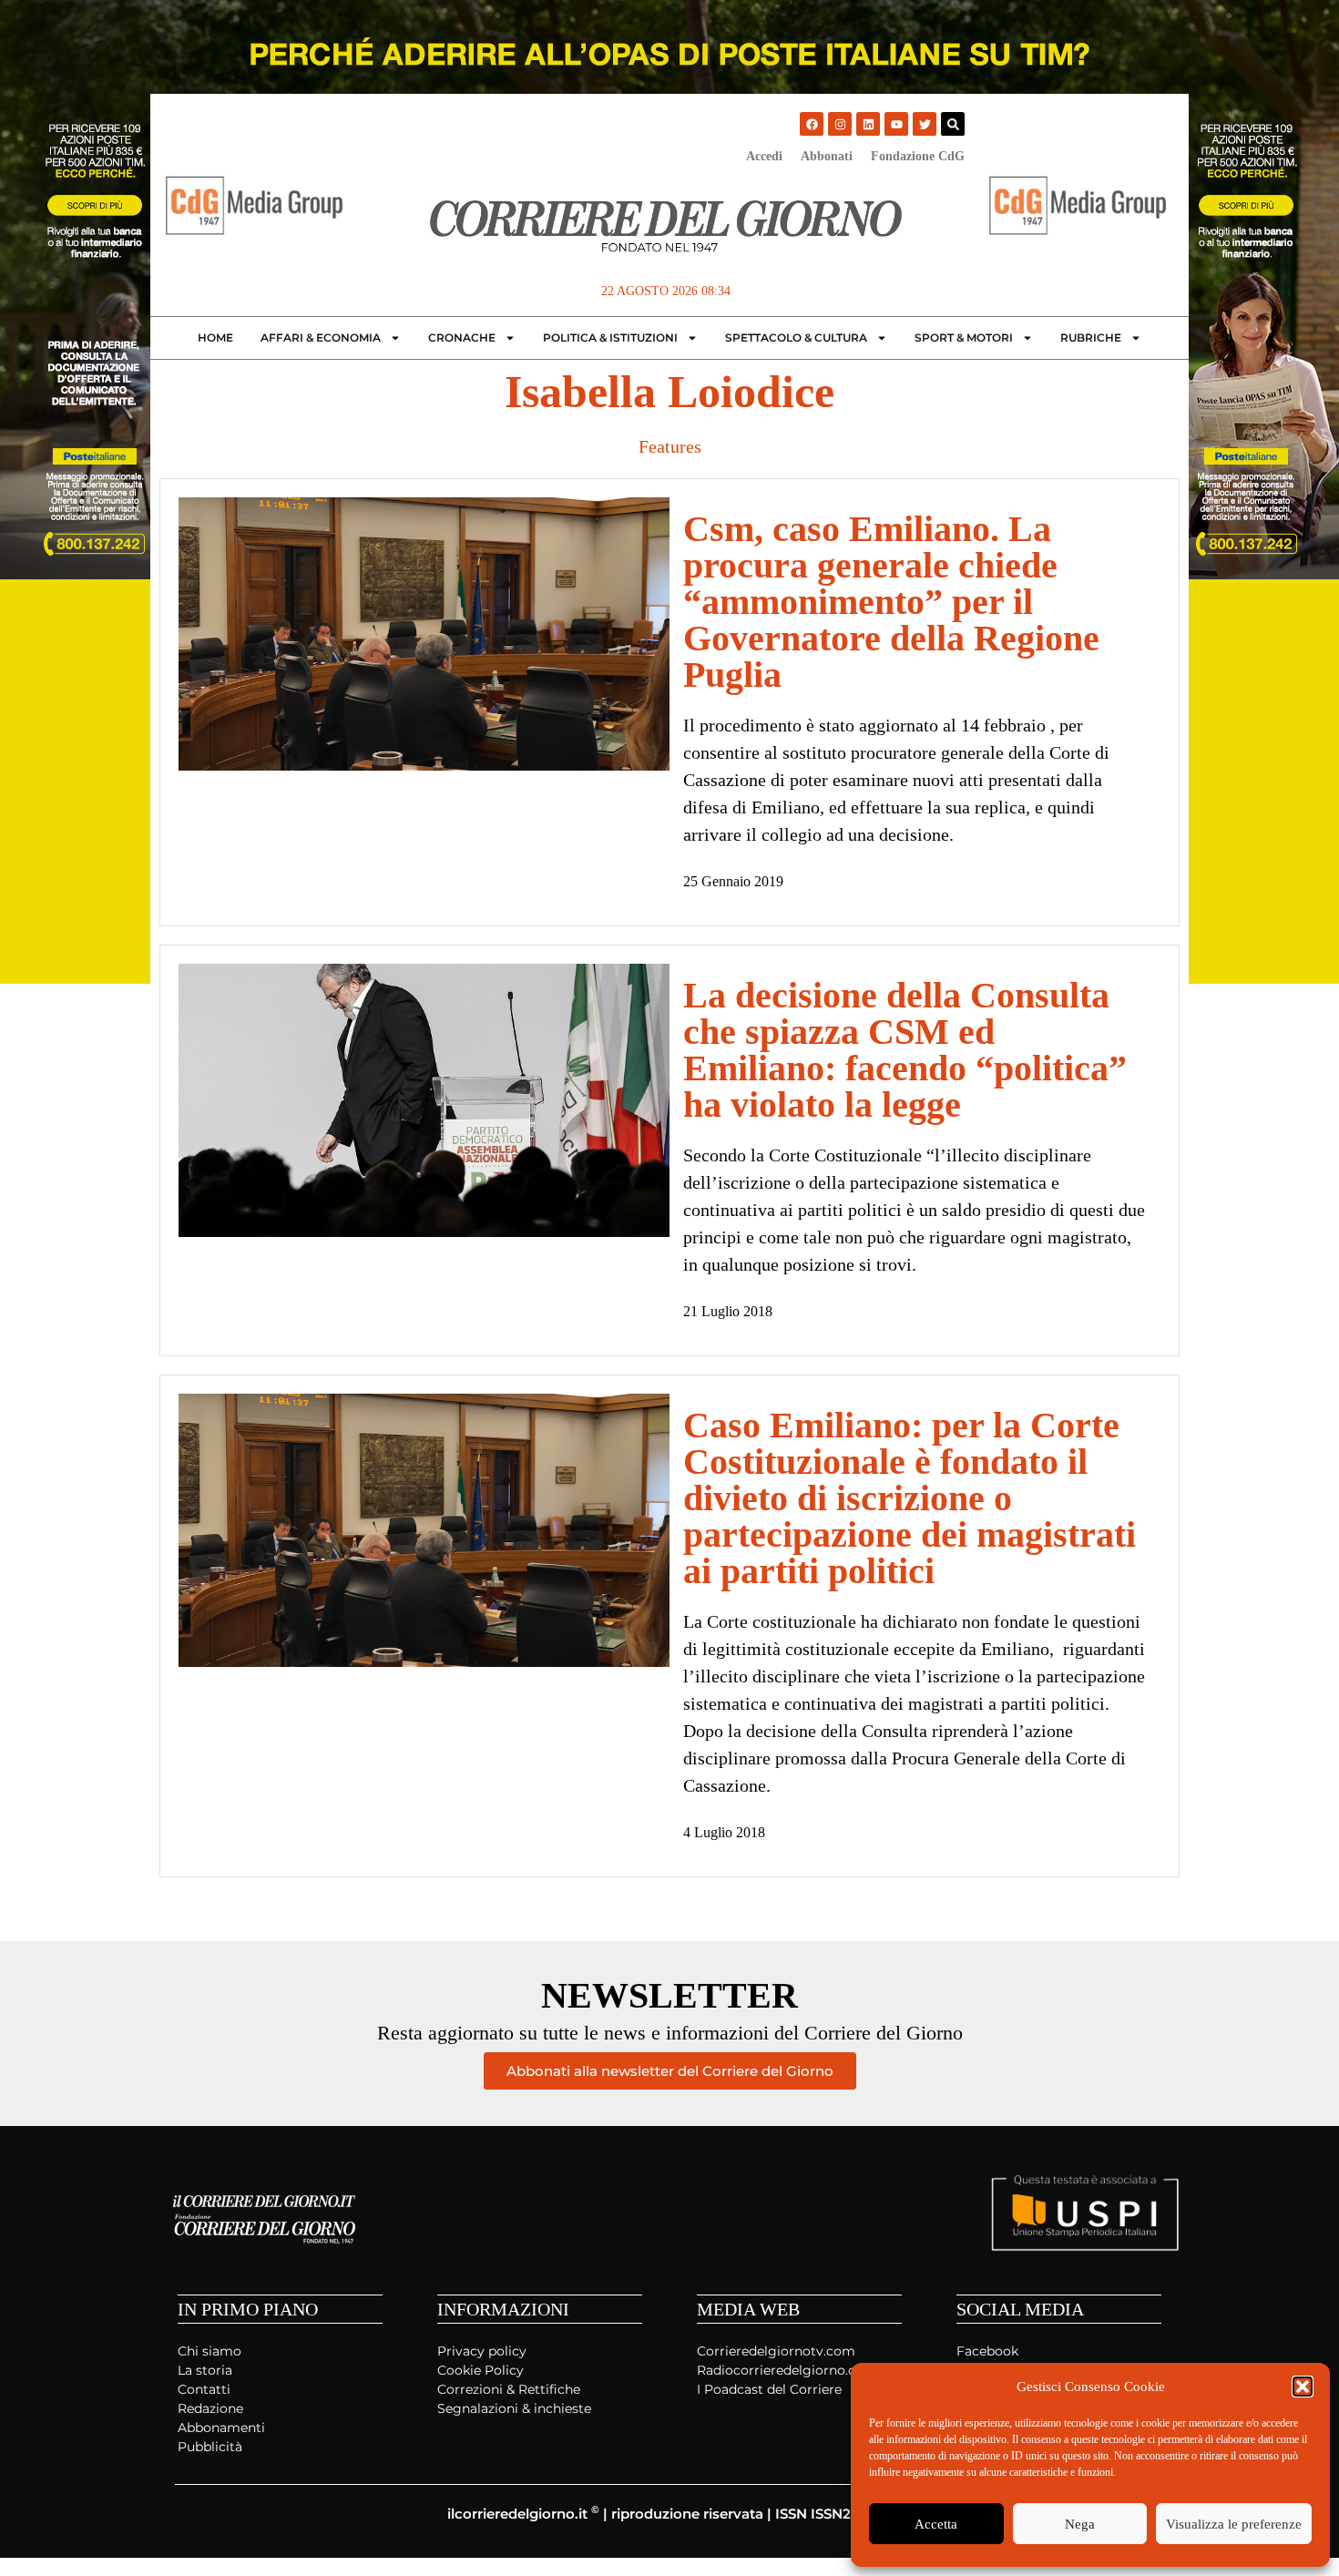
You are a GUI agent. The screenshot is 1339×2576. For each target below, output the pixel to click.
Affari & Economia (321, 337)
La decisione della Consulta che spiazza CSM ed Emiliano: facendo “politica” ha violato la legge (905, 1050)
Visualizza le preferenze (1234, 2524)
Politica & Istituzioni (610, 337)
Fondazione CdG (918, 156)
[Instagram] (840, 124)
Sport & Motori (964, 337)
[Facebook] (812, 124)
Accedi (764, 156)
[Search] (953, 124)
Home (215, 337)
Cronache (462, 337)
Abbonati (827, 156)
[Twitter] (925, 124)
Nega (1080, 2524)
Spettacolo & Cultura (796, 337)
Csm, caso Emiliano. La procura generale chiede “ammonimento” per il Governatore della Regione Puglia (891, 602)
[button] (1303, 2387)
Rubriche (1091, 337)
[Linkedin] (868, 124)
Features (670, 446)
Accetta (936, 2524)
